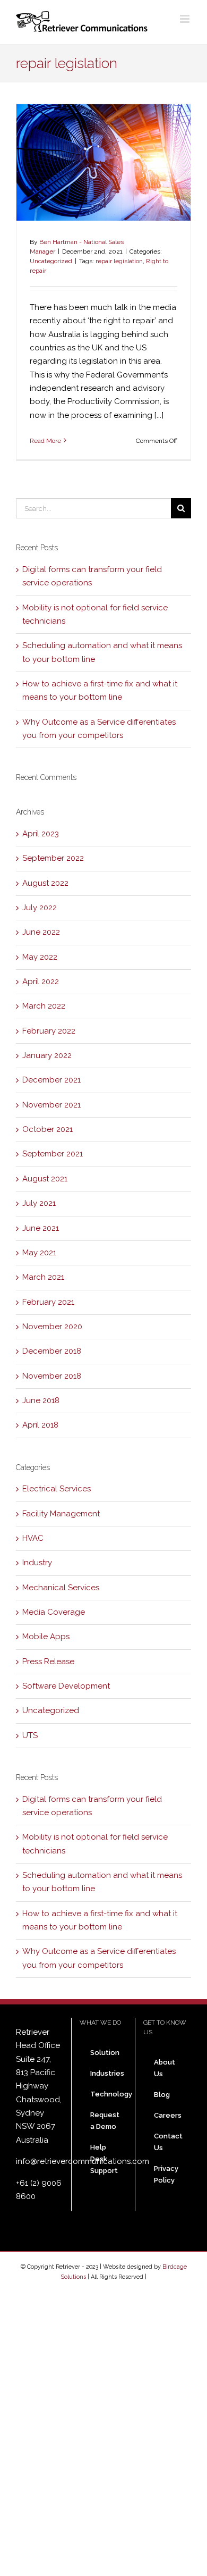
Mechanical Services (61, 1588)
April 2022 (41, 981)
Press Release (48, 1662)
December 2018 (52, 1351)
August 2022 (45, 883)
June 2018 (41, 1400)
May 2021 (39, 1253)
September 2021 (53, 1154)
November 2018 (52, 1376)
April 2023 (41, 834)
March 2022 (44, 1006)
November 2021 (51, 1105)
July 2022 (40, 908)
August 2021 (45, 1179)
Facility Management (61, 1514)
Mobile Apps (46, 1637)
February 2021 (48, 1302)
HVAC (33, 1538)
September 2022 (53, 858)
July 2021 (39, 1203)
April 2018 (40, 1425)
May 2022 (40, 957)
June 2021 (41, 1228)
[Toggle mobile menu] (186, 19)
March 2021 (43, 1277)
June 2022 (41, 932)
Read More (45, 441)
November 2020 (52, 1327)
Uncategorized (51, 261)
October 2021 (48, 1129)
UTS (30, 1735)
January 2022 (47, 1055)
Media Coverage (54, 1612)
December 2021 (51, 1080)
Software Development (66, 1686)
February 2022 (49, 1031)
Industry (37, 1563)
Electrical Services (57, 1489)
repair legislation (119, 261)
